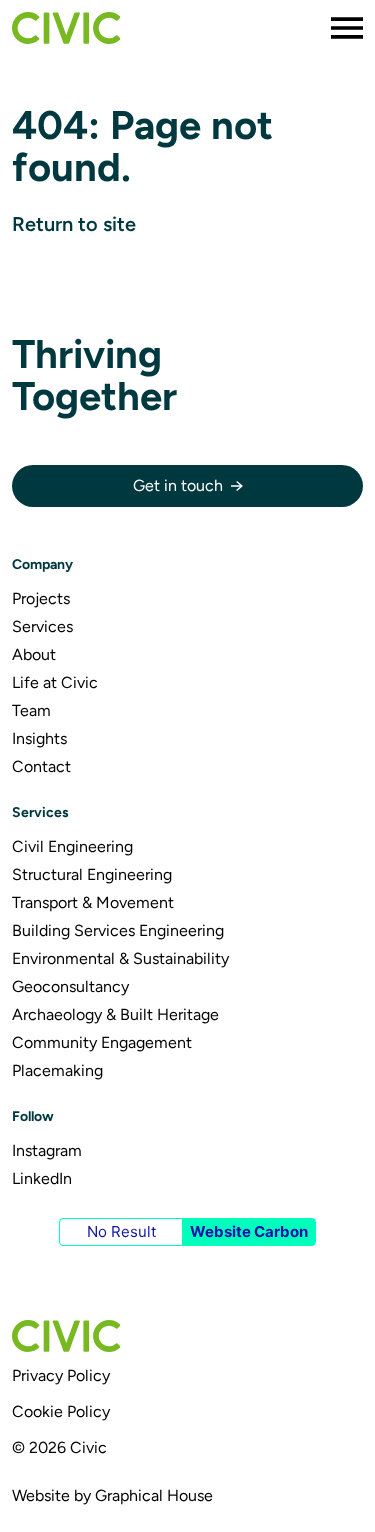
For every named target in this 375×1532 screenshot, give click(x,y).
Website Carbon (249, 1231)
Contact (41, 766)
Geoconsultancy (70, 986)
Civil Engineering (72, 846)
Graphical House (154, 1495)
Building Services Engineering (118, 930)
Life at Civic (55, 682)
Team (31, 710)
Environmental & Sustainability (120, 958)
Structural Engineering (92, 874)
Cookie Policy (61, 1411)
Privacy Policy (61, 1375)
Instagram (47, 1150)
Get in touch (178, 485)
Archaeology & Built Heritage (115, 1014)
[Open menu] (347, 28)
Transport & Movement (93, 902)
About (34, 654)
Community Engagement (102, 1042)
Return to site (74, 224)
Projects (41, 598)
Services (42, 626)
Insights (39, 738)
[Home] (66, 28)
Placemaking (57, 1070)
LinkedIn (42, 1178)
